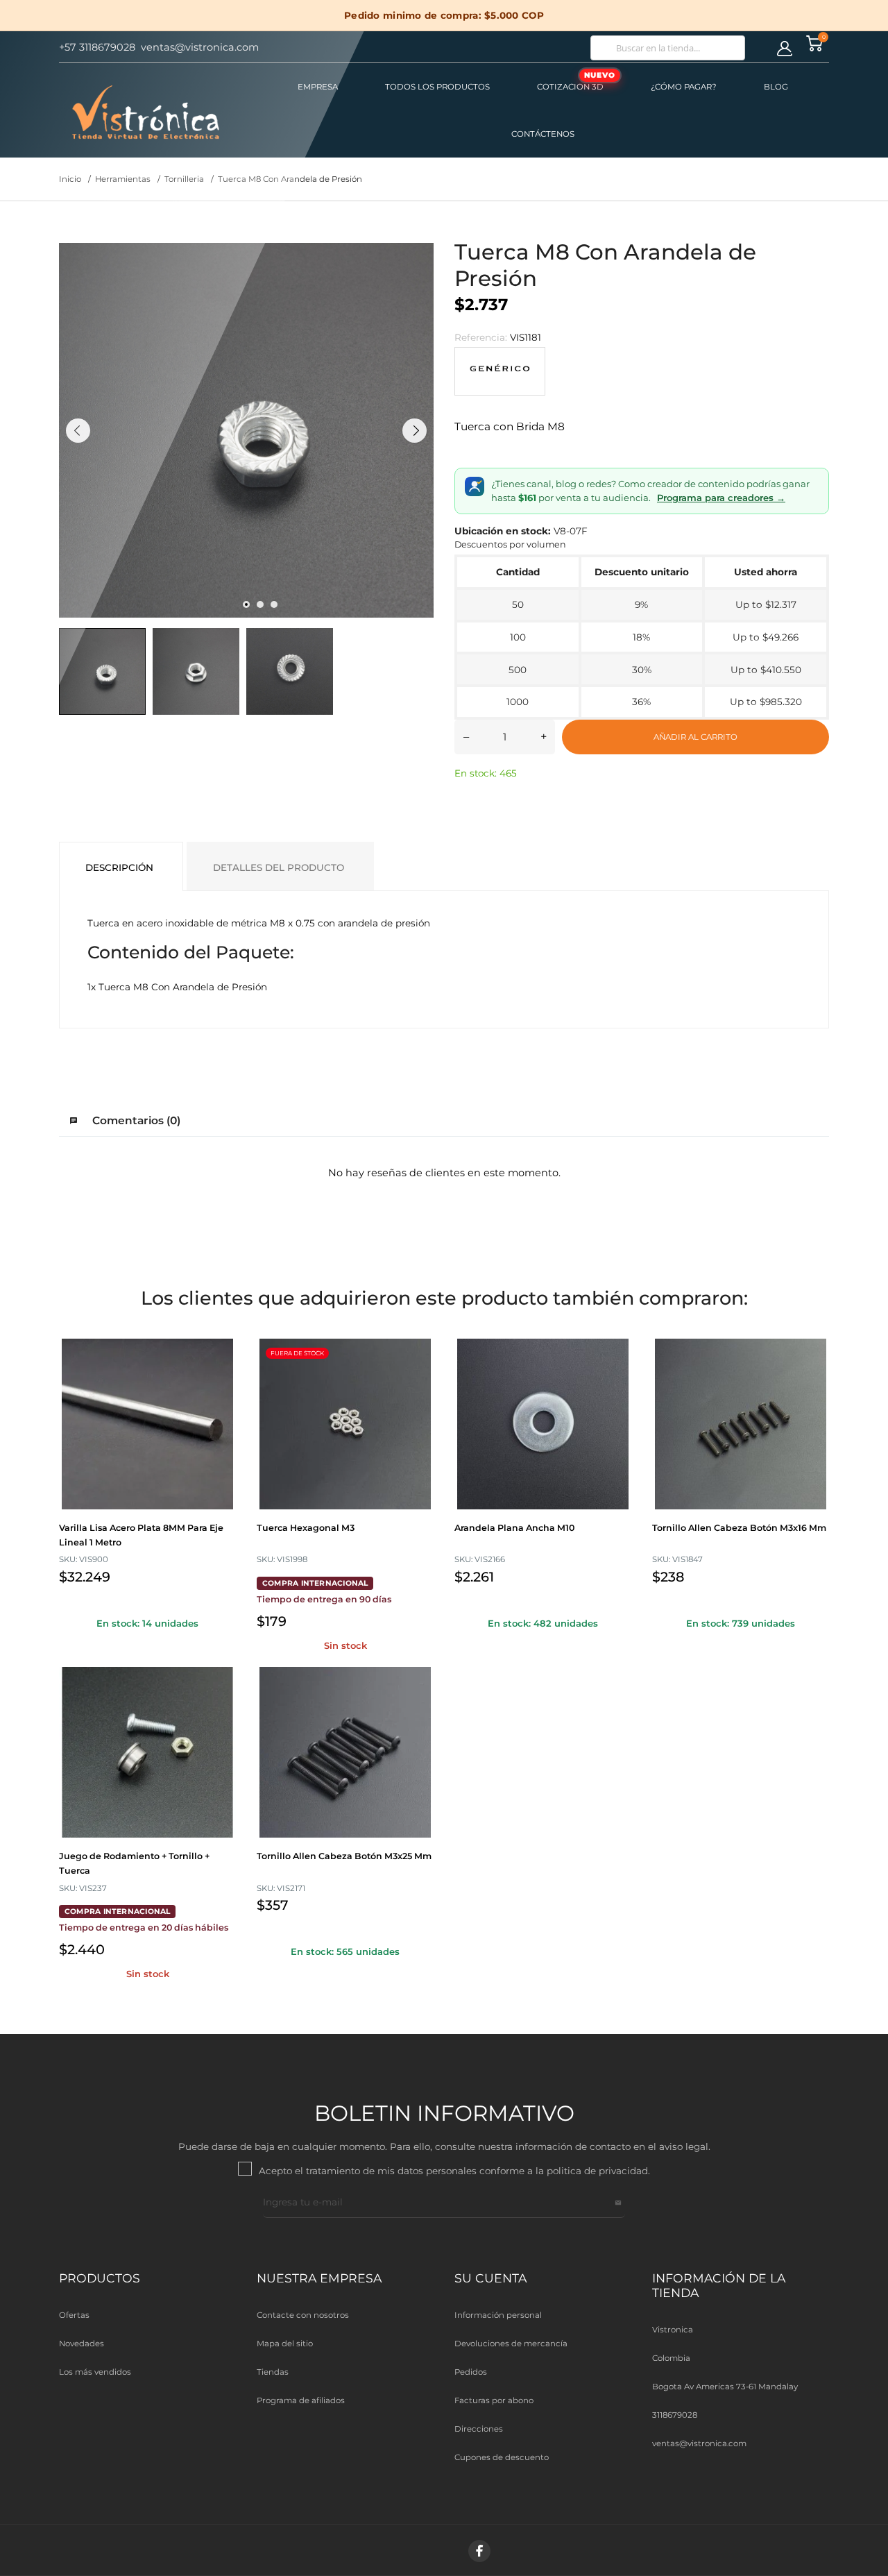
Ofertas (74, 2315)
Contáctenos (543, 134)
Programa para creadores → (721, 498)
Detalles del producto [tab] (279, 867)
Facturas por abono (494, 2400)
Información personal (498, 2315)
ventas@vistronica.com (699, 2443)
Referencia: (481, 337)
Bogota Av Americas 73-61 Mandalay (725, 2387)
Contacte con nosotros (303, 2315)
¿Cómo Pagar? (684, 87)
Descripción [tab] (119, 867)
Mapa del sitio (285, 2344)
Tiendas (273, 2372)
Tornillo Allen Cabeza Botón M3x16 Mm (739, 1528)
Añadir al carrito (695, 737)
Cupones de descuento (502, 2457)
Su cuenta (490, 2278)
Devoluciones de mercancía (511, 2344)
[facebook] (479, 2551)
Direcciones (479, 2429)
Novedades (82, 2344)
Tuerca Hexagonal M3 (306, 1528)
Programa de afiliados (301, 2400)
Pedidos (471, 2372)
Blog (776, 87)
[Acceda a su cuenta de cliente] (785, 49)
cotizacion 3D (576, 81)
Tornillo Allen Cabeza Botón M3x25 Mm (344, 1856)
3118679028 (675, 2415)
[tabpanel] (246, 430)
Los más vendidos (95, 2372)
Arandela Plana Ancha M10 (514, 1528)
